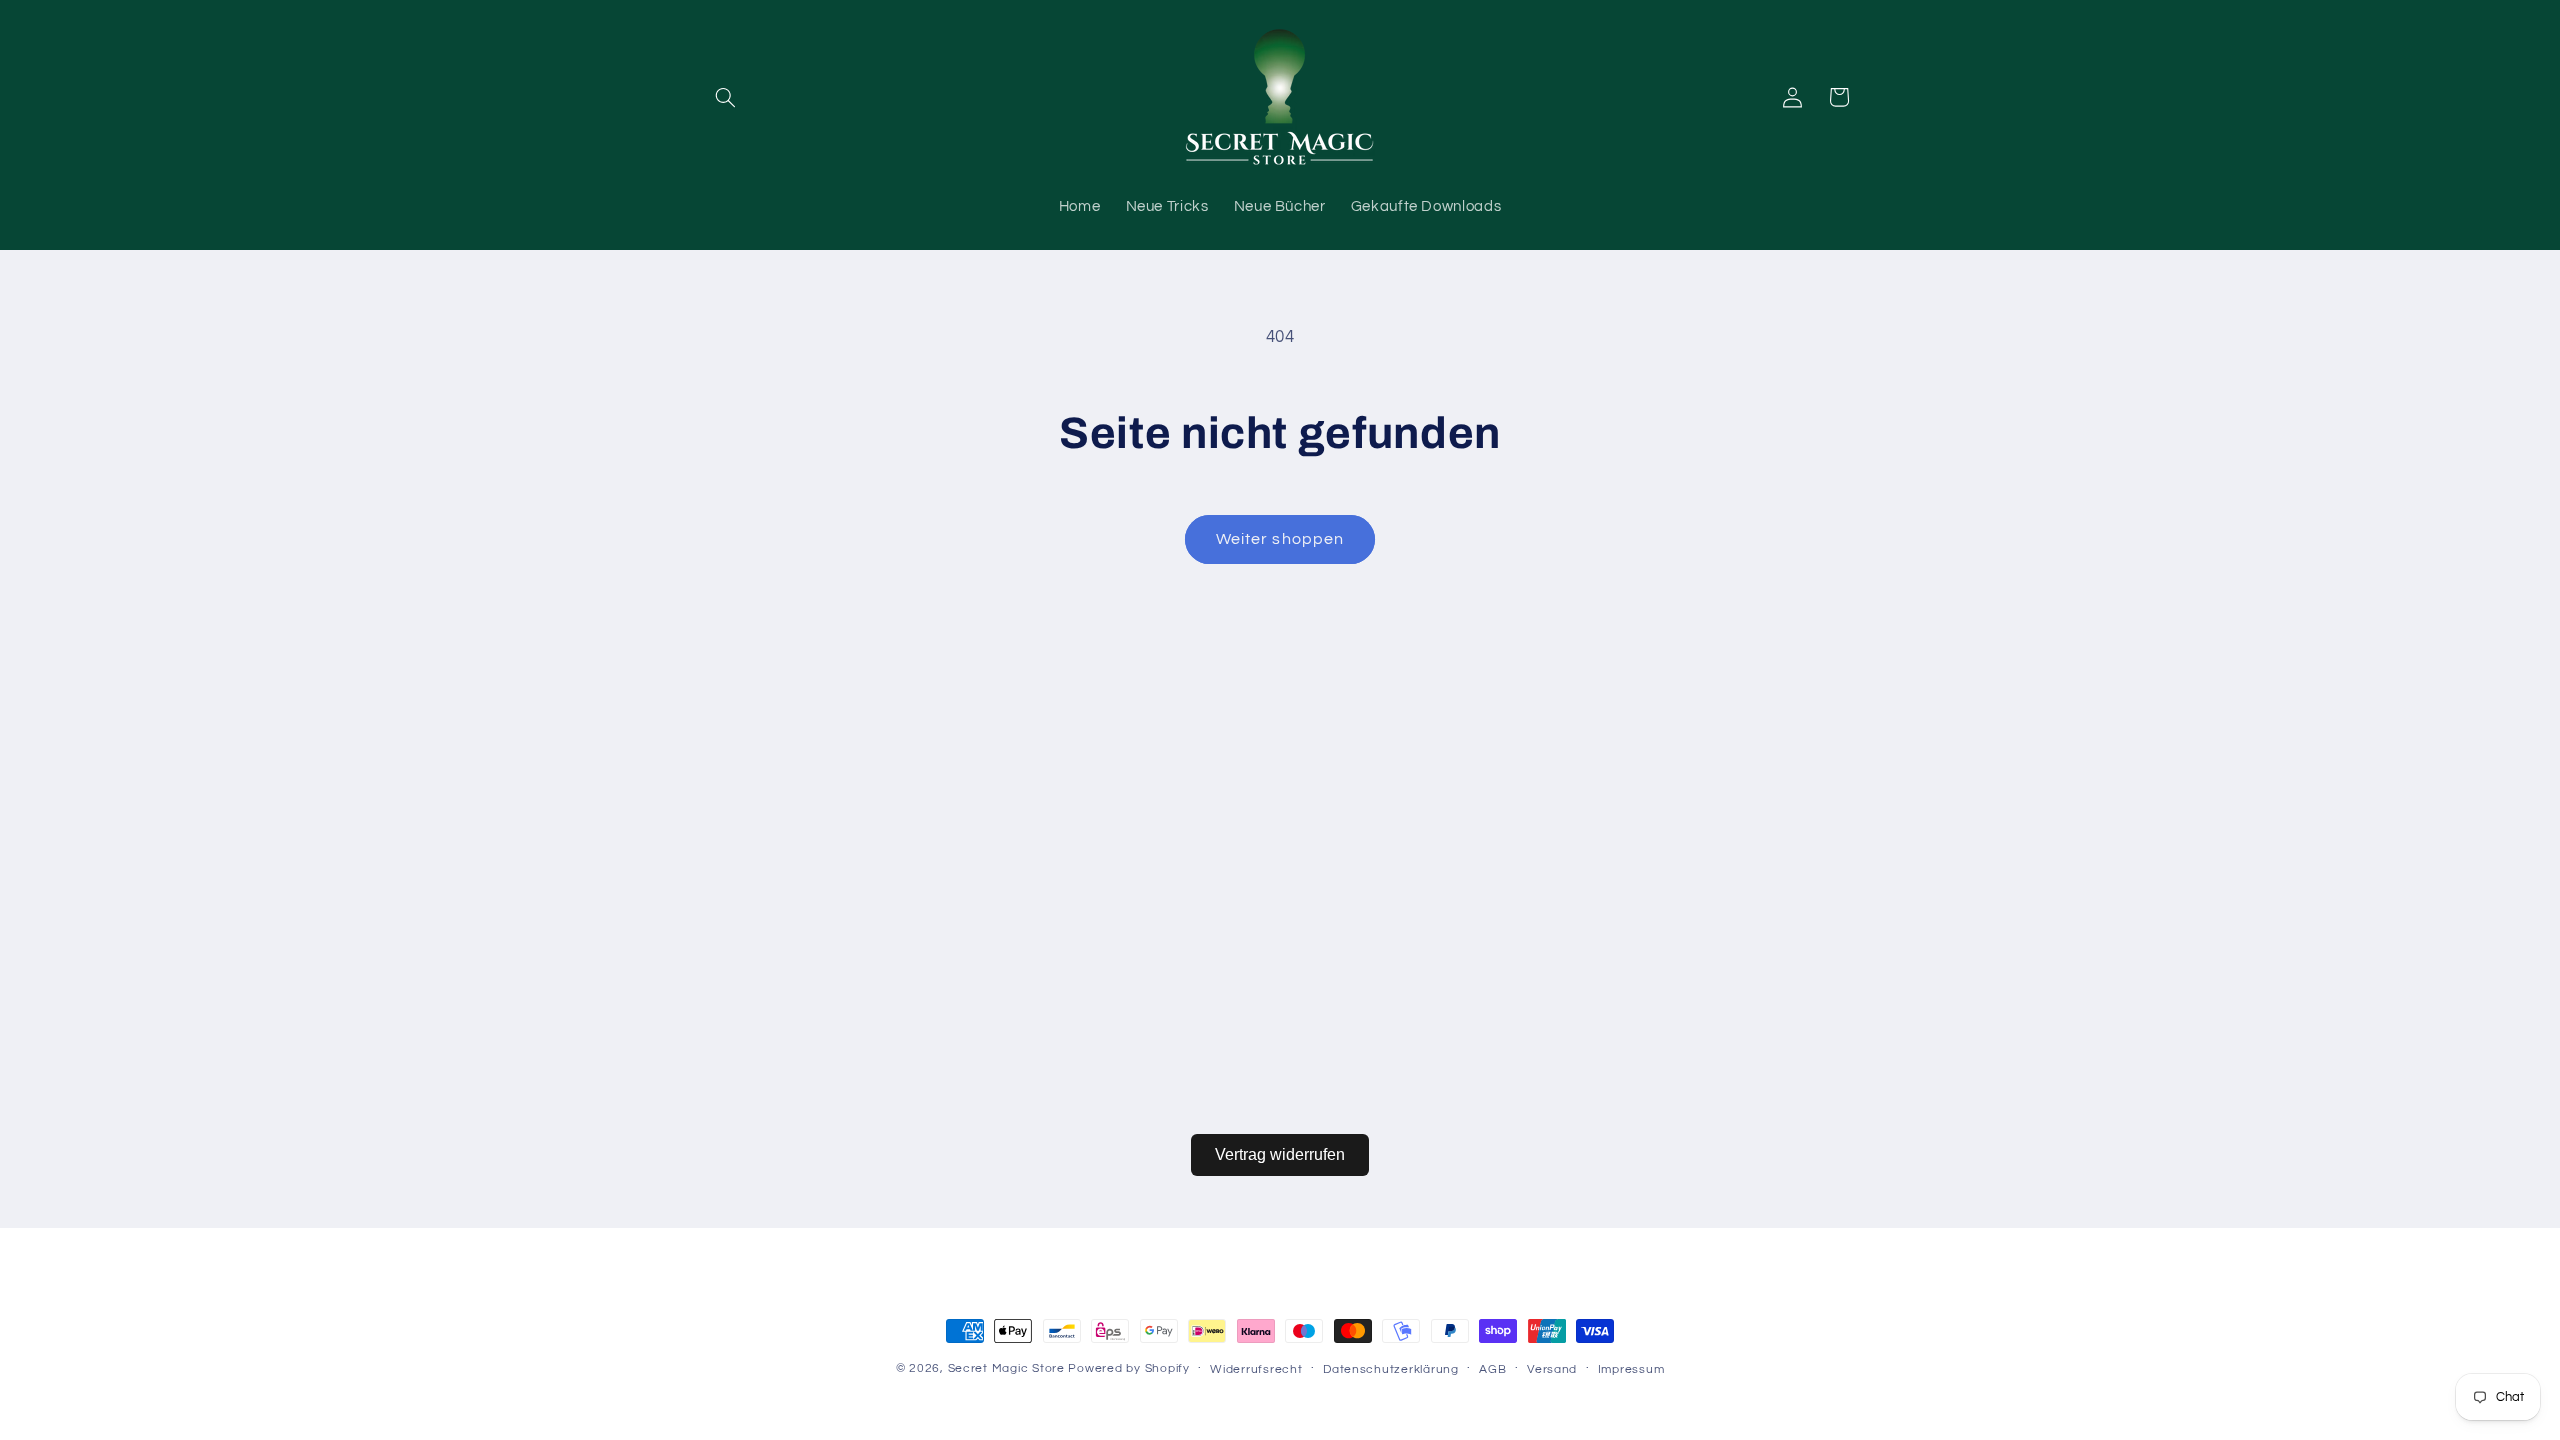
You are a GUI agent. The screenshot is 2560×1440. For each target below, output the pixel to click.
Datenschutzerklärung (1391, 1369)
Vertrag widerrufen (1280, 1154)
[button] (726, 97)
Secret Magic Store (1006, 1368)
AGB (1492, 1369)
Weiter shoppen (1280, 539)
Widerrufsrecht (1256, 1369)
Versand (1552, 1369)
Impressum (1631, 1369)
